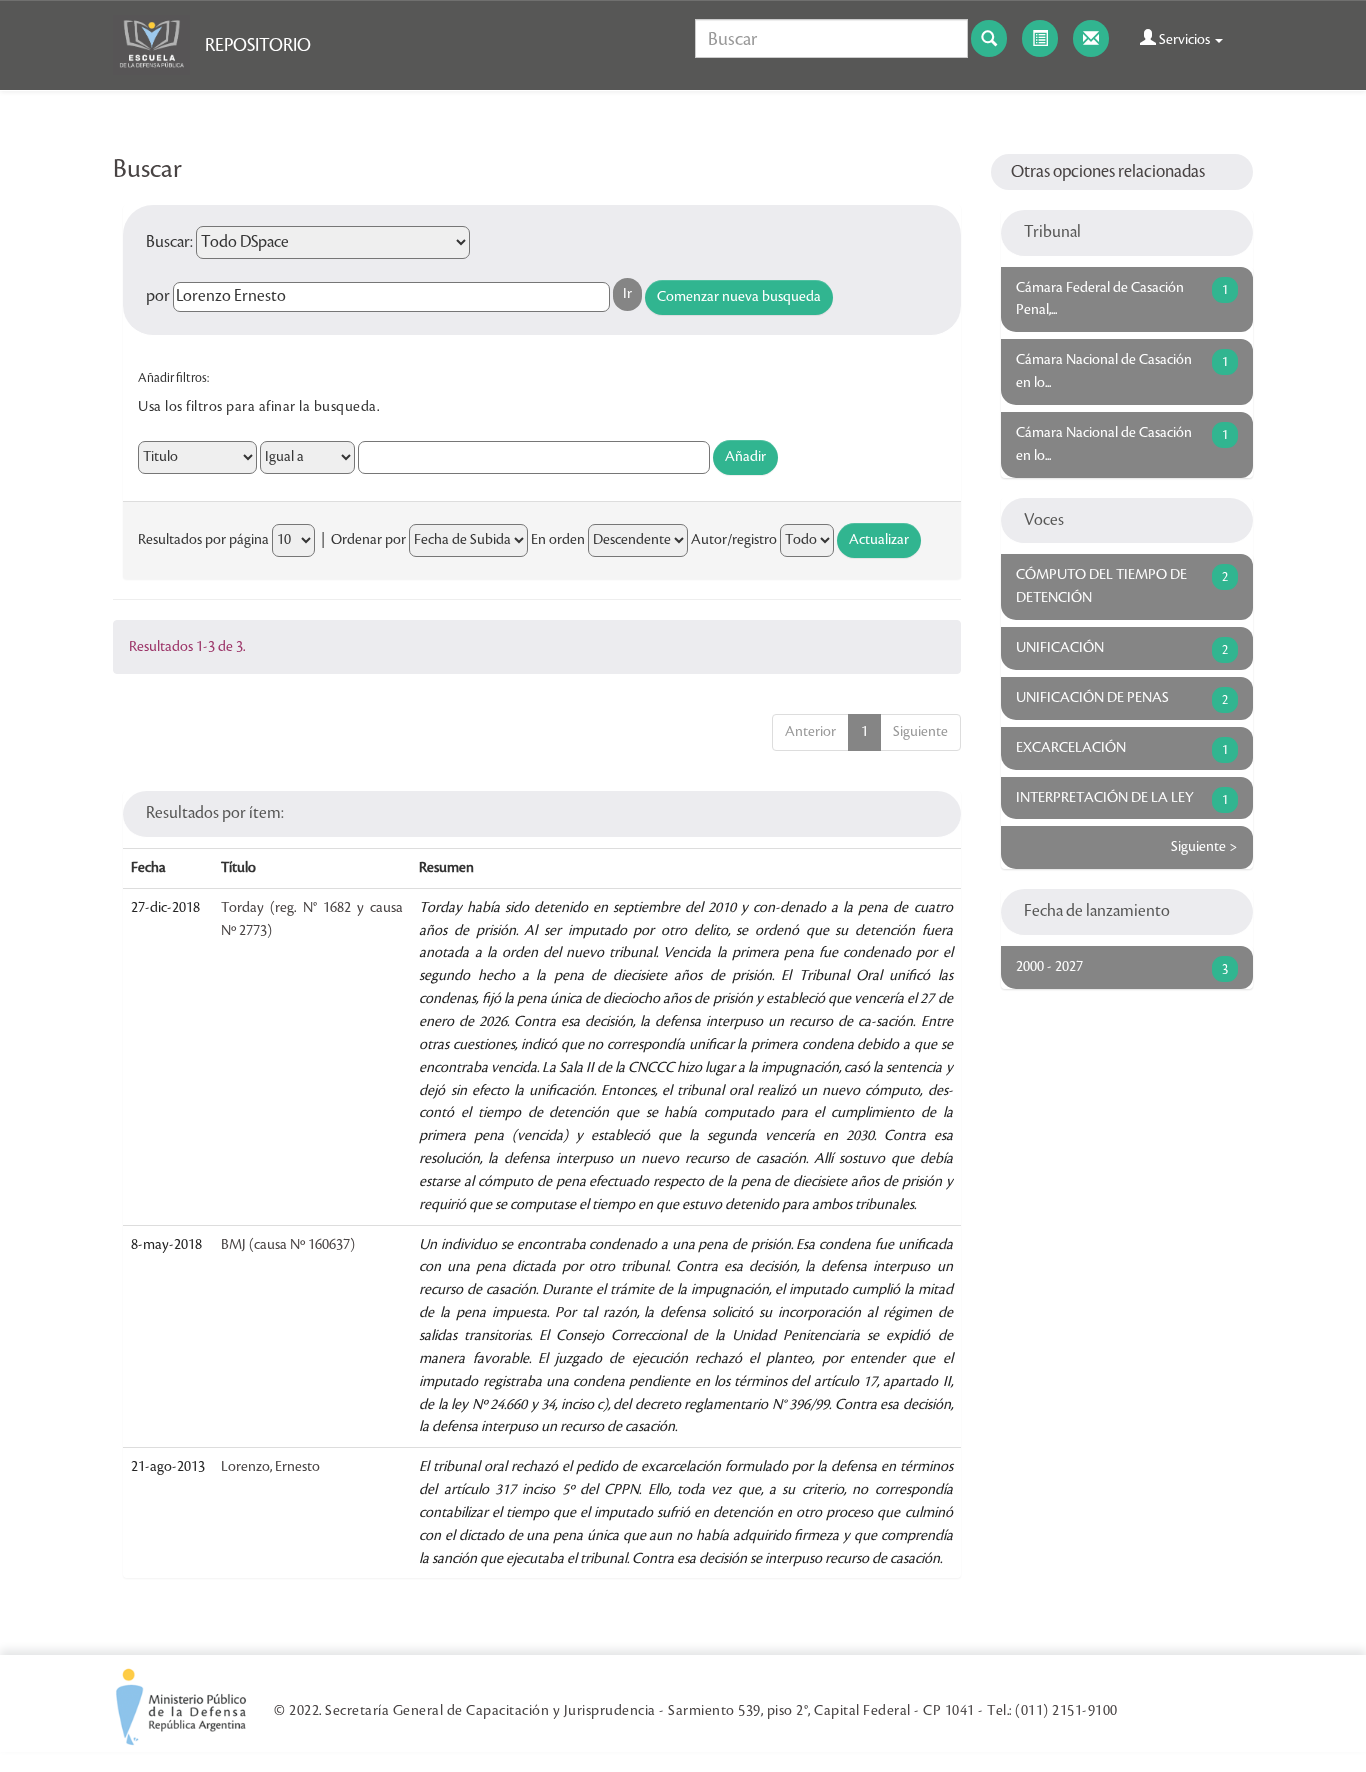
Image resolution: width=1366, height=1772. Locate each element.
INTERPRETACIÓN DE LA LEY (1105, 798)
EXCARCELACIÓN (1071, 748)
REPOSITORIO (258, 45)
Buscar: (169, 242)
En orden (558, 540)
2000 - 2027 (1049, 967)
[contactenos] (1091, 38)
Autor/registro (734, 540)
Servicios (1184, 40)
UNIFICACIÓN (1060, 648)
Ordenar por (368, 540)
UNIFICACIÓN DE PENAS (1092, 698)
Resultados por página (203, 540)
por (158, 296)
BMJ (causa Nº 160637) (288, 1245)
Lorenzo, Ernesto (270, 1467)
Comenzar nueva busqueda (739, 297)
